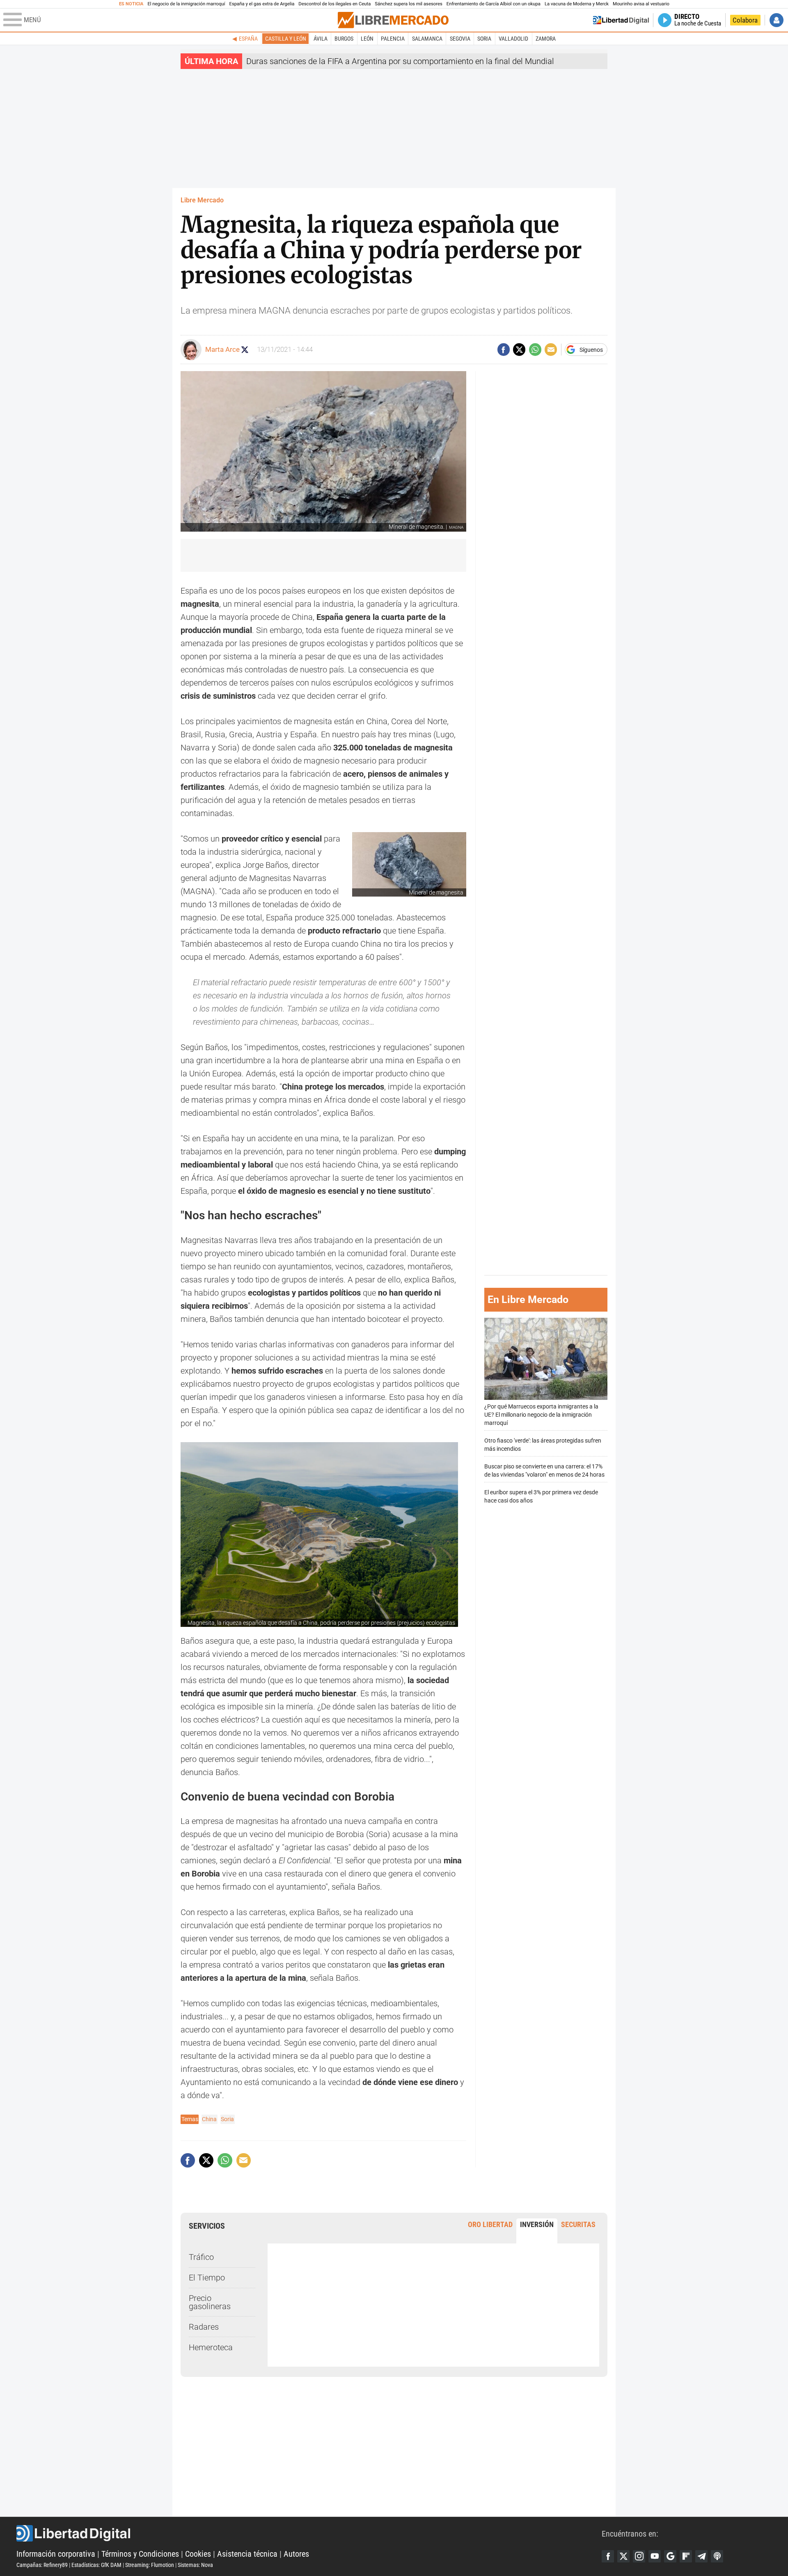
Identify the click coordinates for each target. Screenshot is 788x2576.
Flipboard (686, 2556)
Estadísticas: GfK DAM (96, 2565)
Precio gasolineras (210, 2302)
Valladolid (513, 39)
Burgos (344, 39)
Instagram (639, 2556)
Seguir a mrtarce (245, 350)
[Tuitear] (519, 349)
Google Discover (670, 2556)
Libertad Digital (309, 2533)
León (367, 39)
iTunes (717, 2556)
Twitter (623, 2556)
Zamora (546, 39)
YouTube (655, 2556)
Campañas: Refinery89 (42, 2565)
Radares (204, 2327)
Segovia (460, 39)
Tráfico (201, 2257)
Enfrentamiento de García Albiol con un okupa (494, 4)
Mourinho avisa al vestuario (641, 4)
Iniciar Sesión (777, 20)
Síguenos (591, 350)
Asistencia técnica (247, 2554)
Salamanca (427, 39)
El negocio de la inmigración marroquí (186, 4)
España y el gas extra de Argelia (262, 4)
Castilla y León (286, 39)
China (209, 2119)
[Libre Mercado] (393, 20)
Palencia (393, 39)
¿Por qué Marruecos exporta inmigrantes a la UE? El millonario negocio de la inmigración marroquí (541, 1415)
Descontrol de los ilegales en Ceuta (334, 4)
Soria (484, 39)
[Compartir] (504, 349)
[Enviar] (535, 349)
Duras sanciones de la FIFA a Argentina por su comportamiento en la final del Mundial (400, 61)
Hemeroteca (211, 2347)
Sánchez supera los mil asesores (408, 4)
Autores (296, 2554)
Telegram (701, 2556)
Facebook (608, 2556)
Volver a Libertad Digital (621, 20)
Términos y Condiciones (140, 2554)
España (248, 39)
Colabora (745, 20)
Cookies (198, 2554)
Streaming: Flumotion (150, 2565)
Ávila (321, 39)
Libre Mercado (202, 200)
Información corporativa (56, 2554)
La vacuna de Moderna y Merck (577, 4)
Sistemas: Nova (195, 2565)
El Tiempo (207, 2278)
